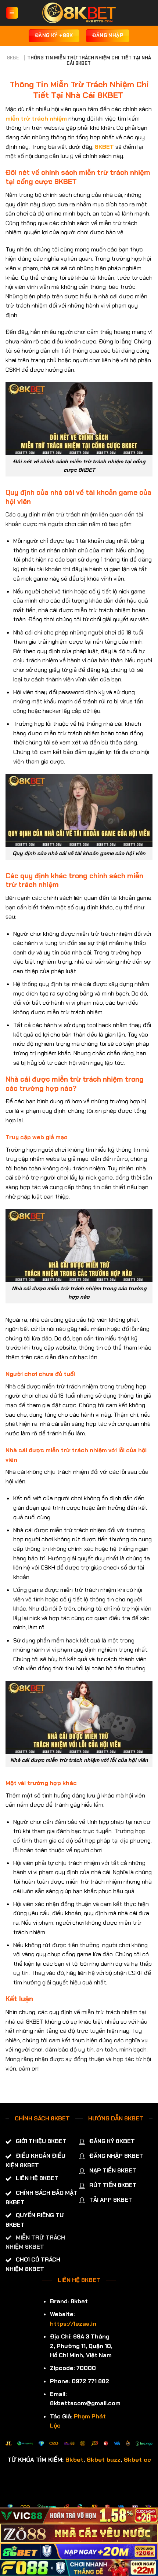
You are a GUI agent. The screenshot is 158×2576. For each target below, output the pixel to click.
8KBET (14, 58)
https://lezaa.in (73, 2324)
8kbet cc (137, 2459)
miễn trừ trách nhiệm (36, 119)
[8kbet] (79, 13)
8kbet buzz (104, 2459)
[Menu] (12, 13)
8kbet (74, 2459)
